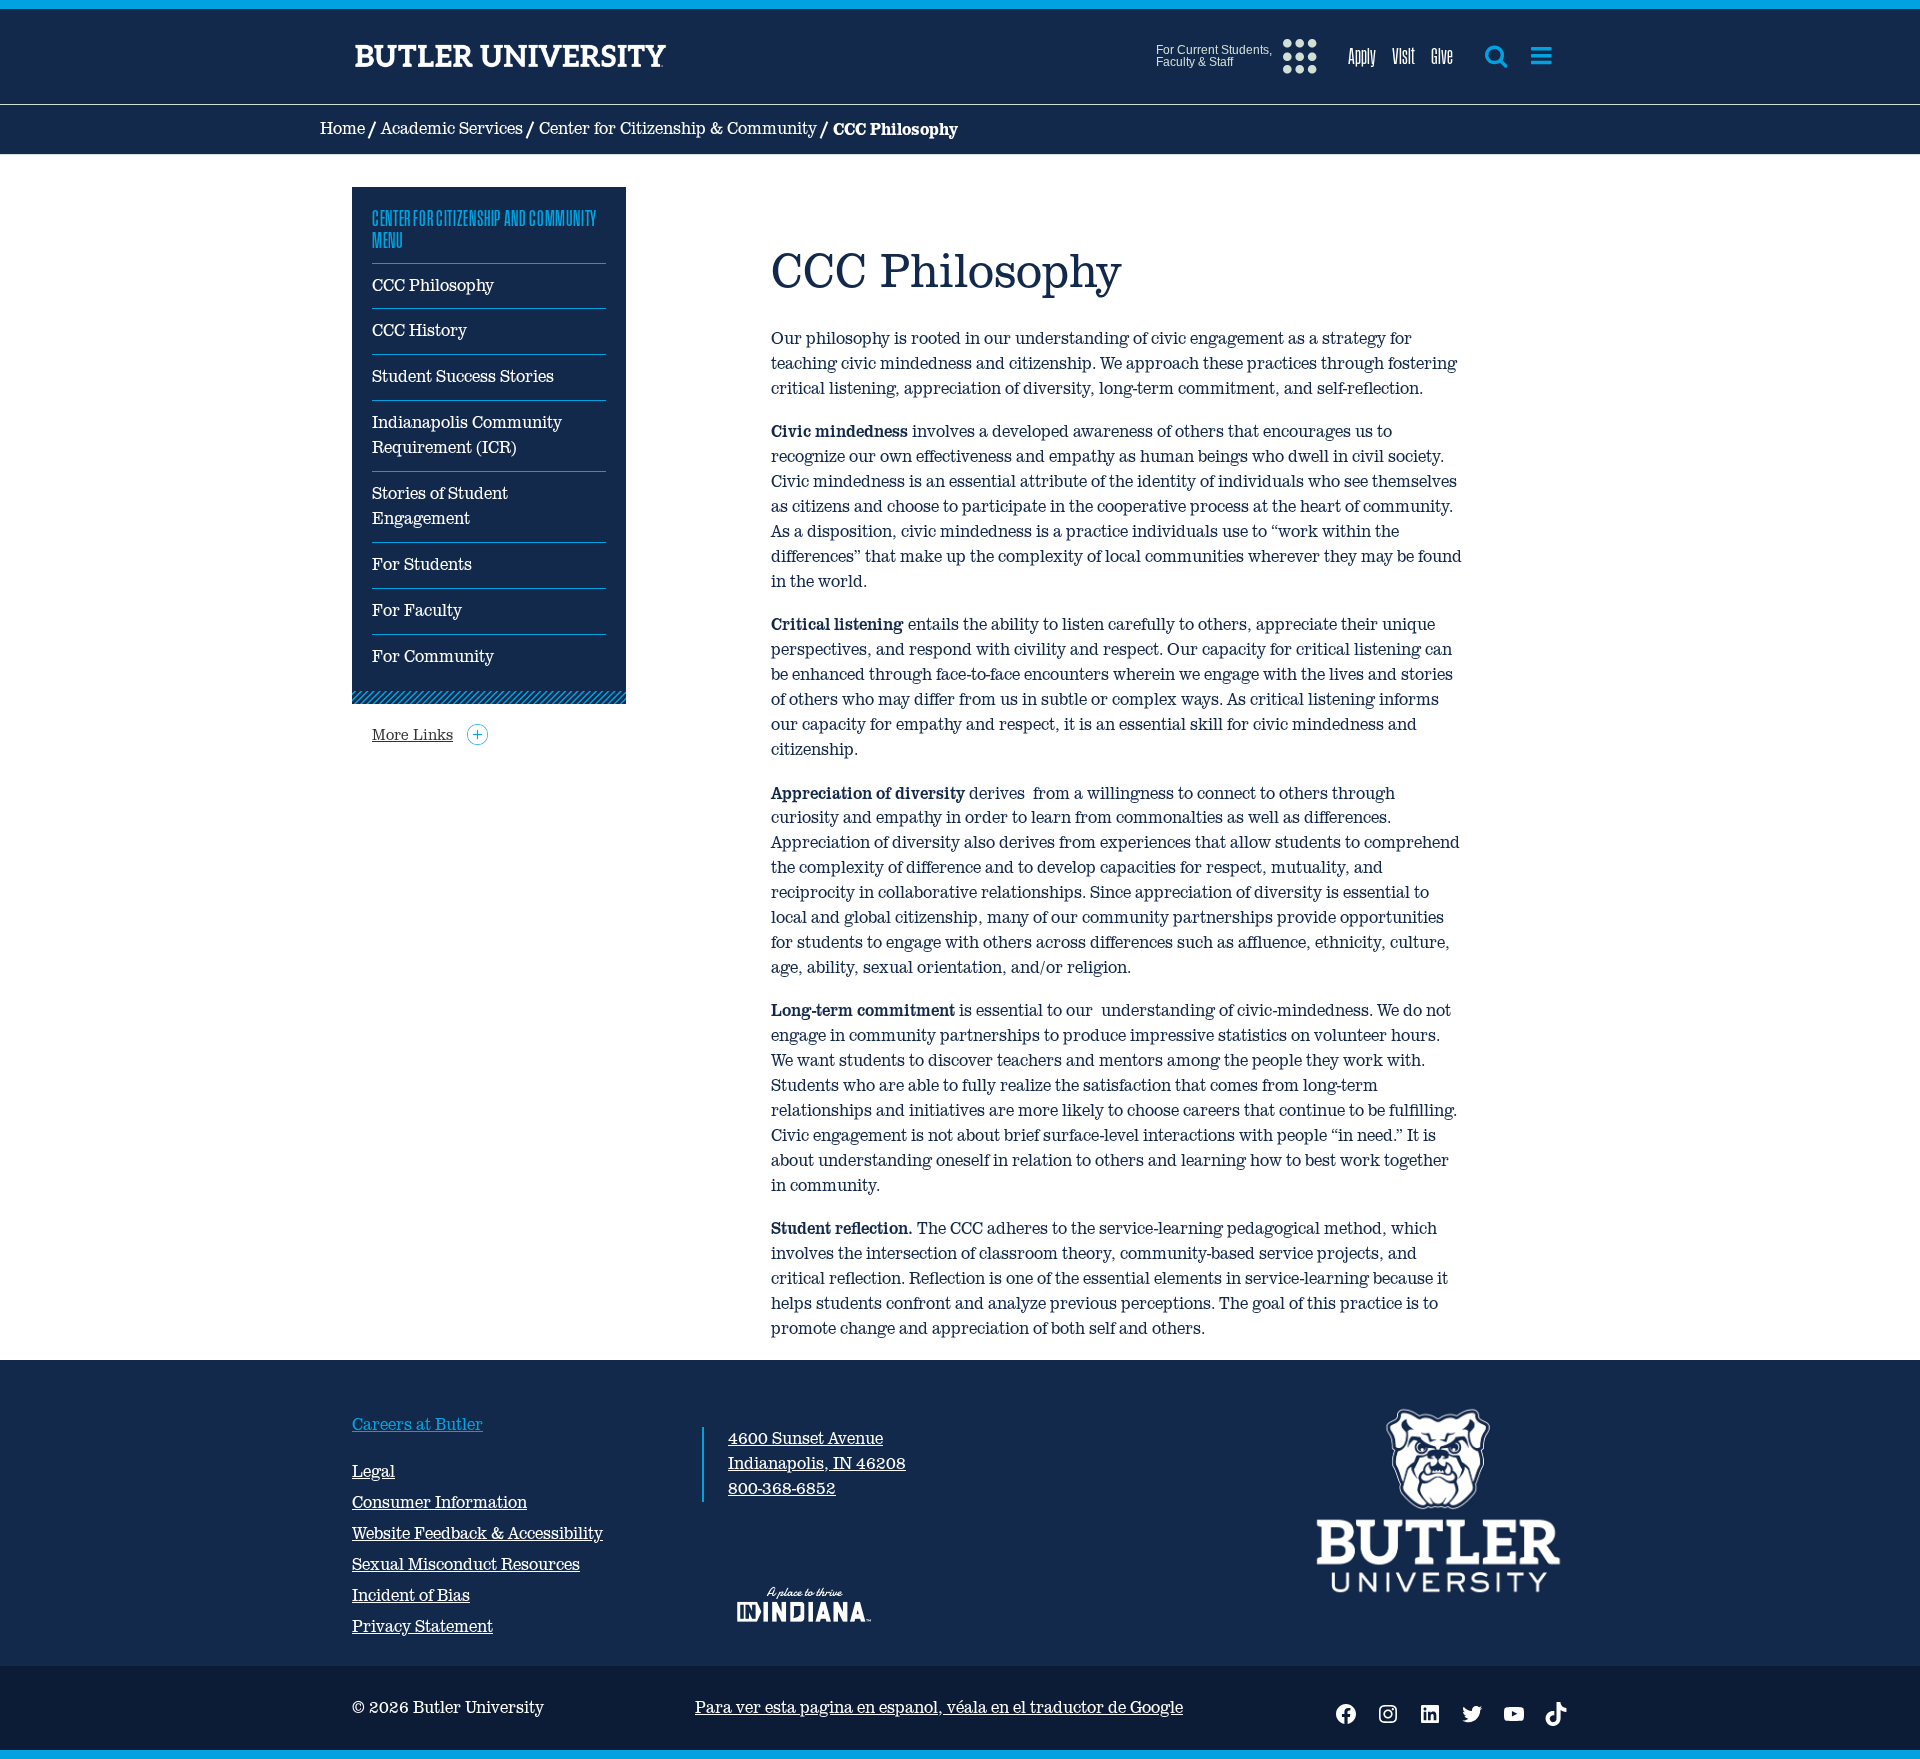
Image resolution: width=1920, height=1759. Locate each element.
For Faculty (417, 610)
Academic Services (452, 128)
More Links (412, 734)
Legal (373, 1471)
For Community (433, 656)
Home (342, 128)
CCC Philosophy (433, 285)
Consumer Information (439, 1502)
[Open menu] (1541, 56)
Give (1442, 56)
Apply (1362, 56)
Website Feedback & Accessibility (477, 1533)
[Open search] (1496, 56)
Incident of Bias (411, 1595)
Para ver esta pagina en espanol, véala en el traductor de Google (939, 1707)
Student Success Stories (463, 376)
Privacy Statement (422, 1626)
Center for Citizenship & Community (678, 128)
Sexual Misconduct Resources (466, 1564)
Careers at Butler (417, 1424)
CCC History (419, 330)
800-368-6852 (782, 1488)
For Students (422, 564)
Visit (1403, 56)
